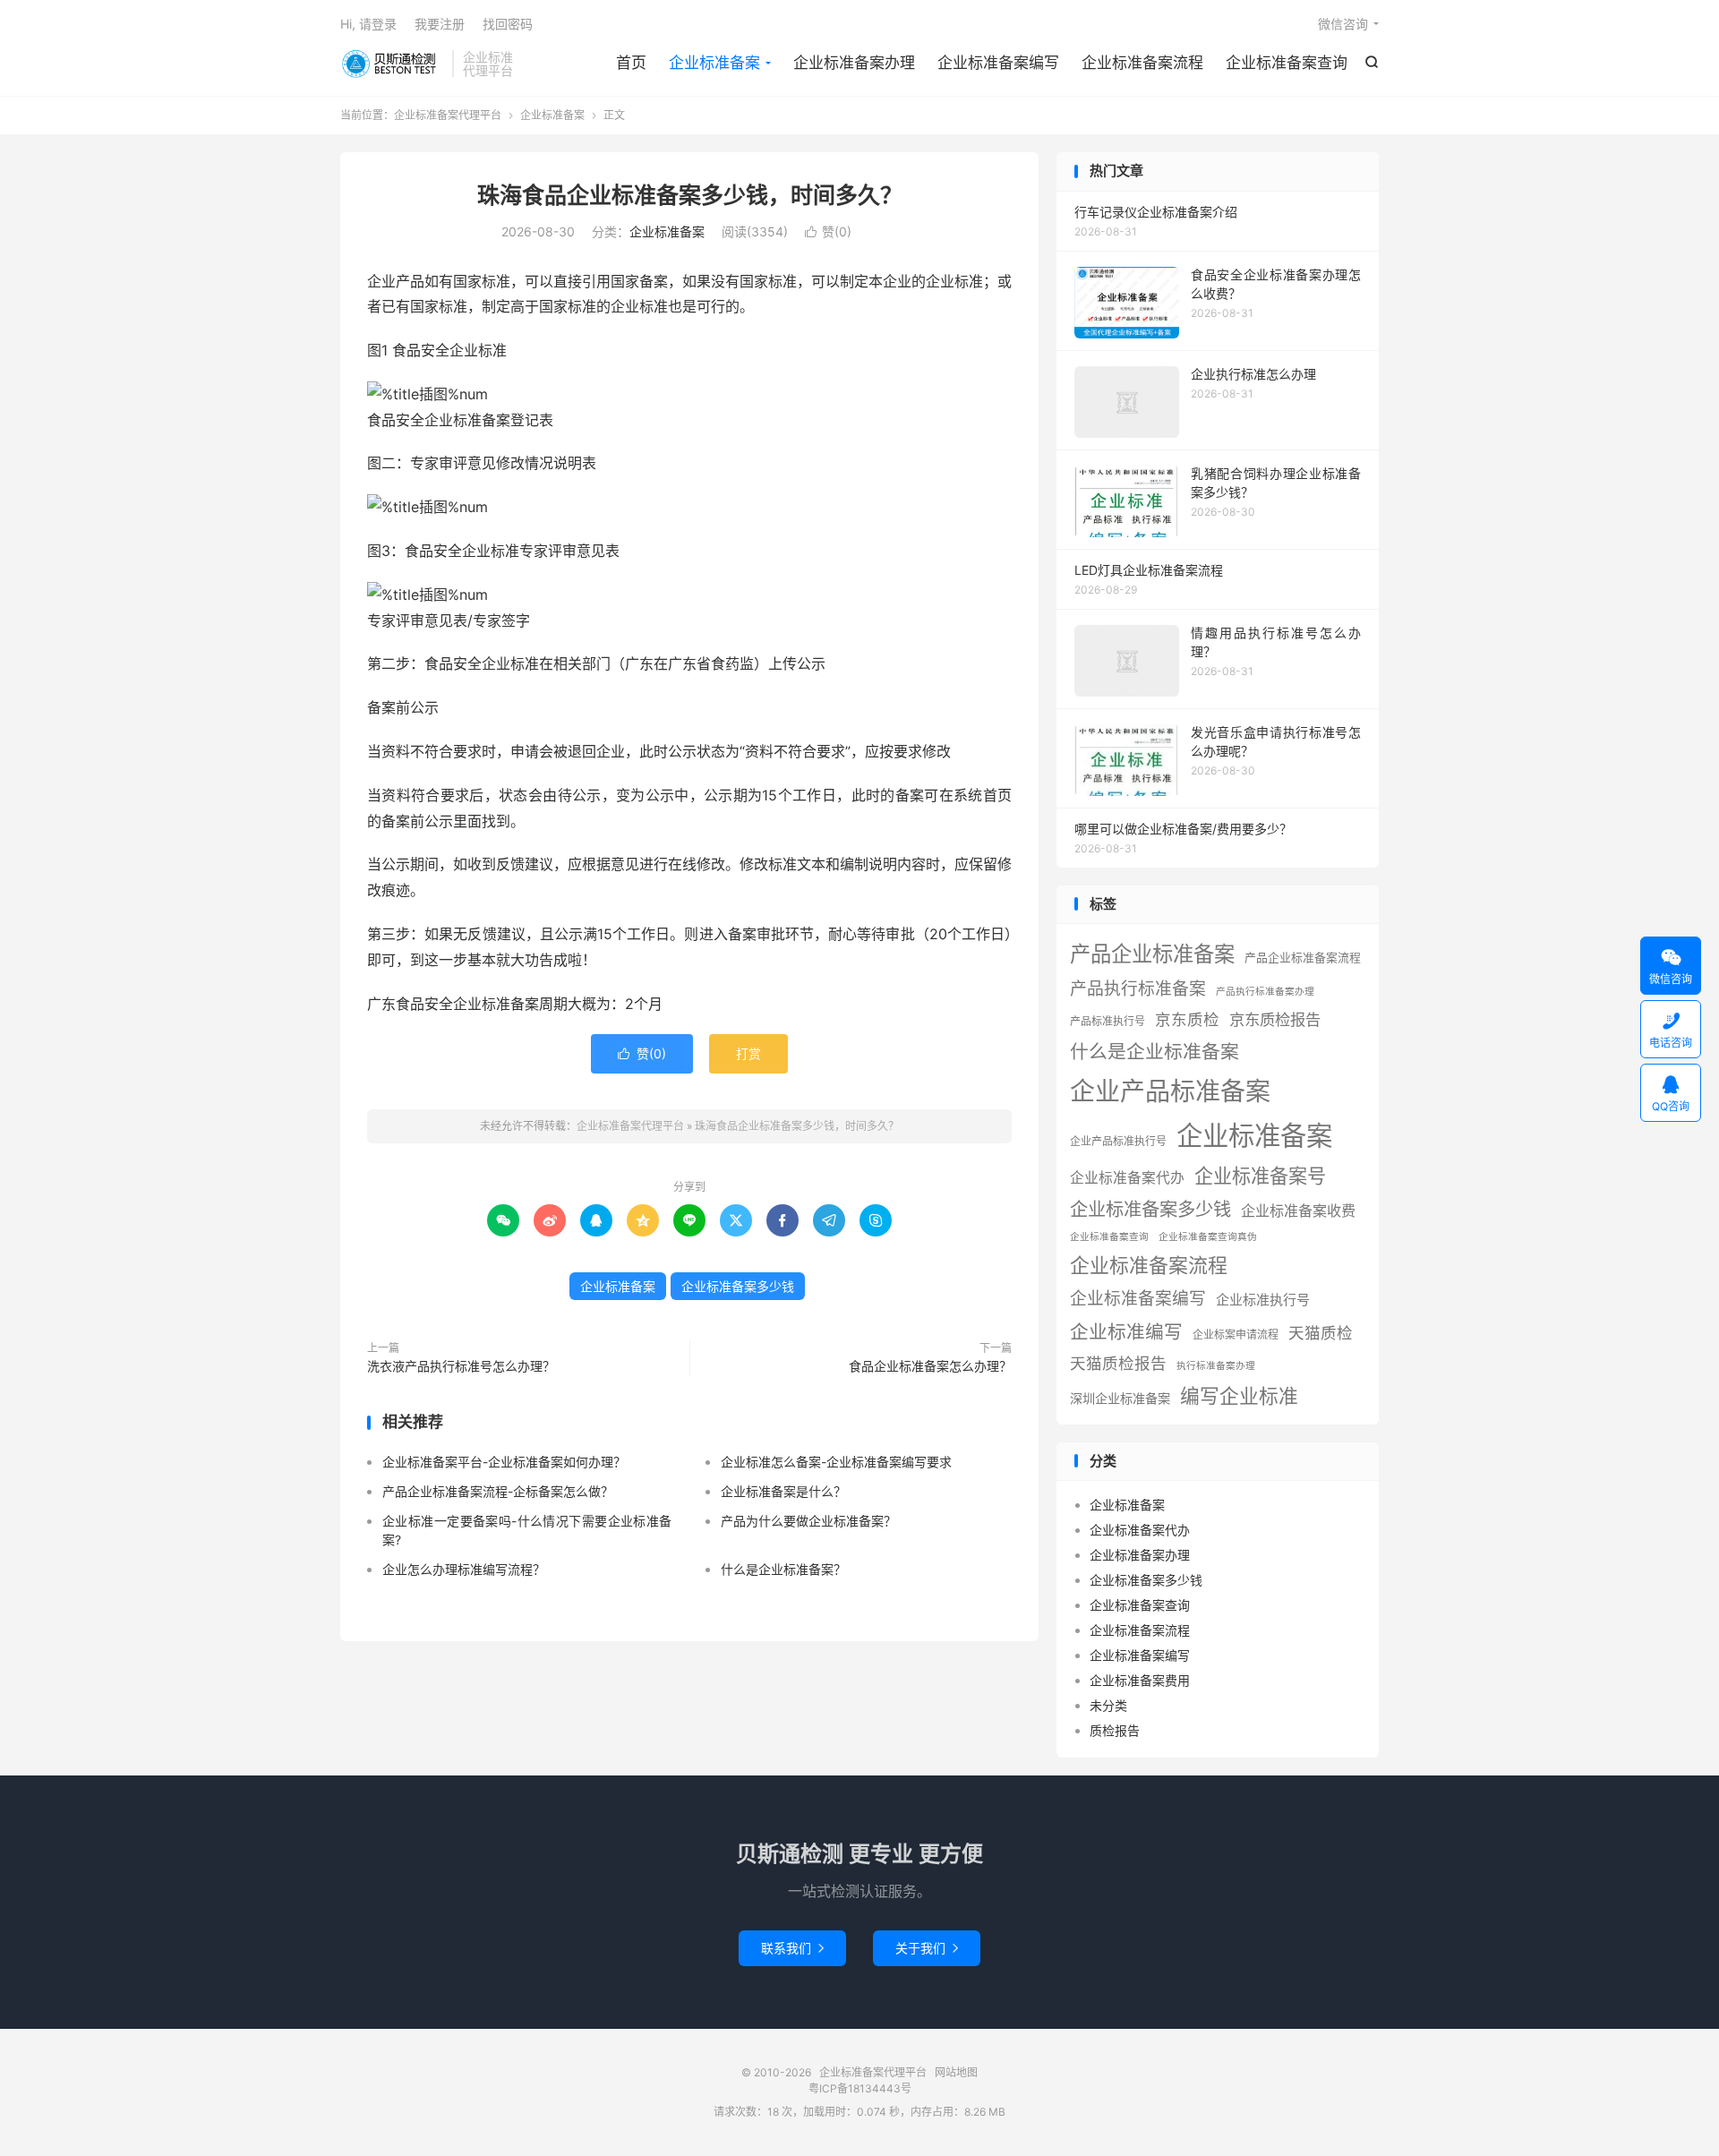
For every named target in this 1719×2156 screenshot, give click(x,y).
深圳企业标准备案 (1120, 1398)
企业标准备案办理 (854, 63)
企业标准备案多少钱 (738, 1286)
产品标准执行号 (1108, 1021)
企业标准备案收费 (1298, 1211)
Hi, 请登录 (368, 24)
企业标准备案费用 (1140, 1680)
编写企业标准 (1239, 1396)
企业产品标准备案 (1170, 1091)
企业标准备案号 (1260, 1176)
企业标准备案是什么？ (783, 1491)
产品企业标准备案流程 (1303, 958)
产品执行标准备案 (1138, 989)
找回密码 (508, 24)
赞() (828, 231)
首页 (631, 63)
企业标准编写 (1126, 1332)
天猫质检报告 (1118, 1363)
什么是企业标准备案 (1155, 1052)
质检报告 (1115, 1730)
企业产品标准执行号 (1118, 1141)
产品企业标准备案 (1152, 954)
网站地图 (956, 2072)
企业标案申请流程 (1236, 1335)
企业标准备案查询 (1287, 63)
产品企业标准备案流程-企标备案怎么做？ (498, 1491)
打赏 (748, 1053)
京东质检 (1187, 1019)
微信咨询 (1343, 24)
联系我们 (792, 1948)
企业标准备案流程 (1142, 63)
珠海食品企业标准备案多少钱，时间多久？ (690, 195)
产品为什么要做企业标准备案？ (808, 1521)
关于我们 (927, 1948)
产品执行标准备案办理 (1265, 992)
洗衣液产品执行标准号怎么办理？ (461, 1366)
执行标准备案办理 (1216, 1366)
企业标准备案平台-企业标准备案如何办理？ (504, 1462)
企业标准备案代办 (1127, 1178)
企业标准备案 (714, 63)
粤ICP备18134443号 (860, 2088)
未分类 (1108, 1705)
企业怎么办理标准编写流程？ (464, 1569)
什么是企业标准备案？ (783, 1569)
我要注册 (440, 24)
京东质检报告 (1275, 1019)
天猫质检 (1321, 1333)
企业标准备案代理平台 (392, 64)
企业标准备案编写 (998, 63)
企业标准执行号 (1263, 1300)
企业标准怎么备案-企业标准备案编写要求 (836, 1462)
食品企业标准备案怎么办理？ (930, 1366)
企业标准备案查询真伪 (1208, 1237)
